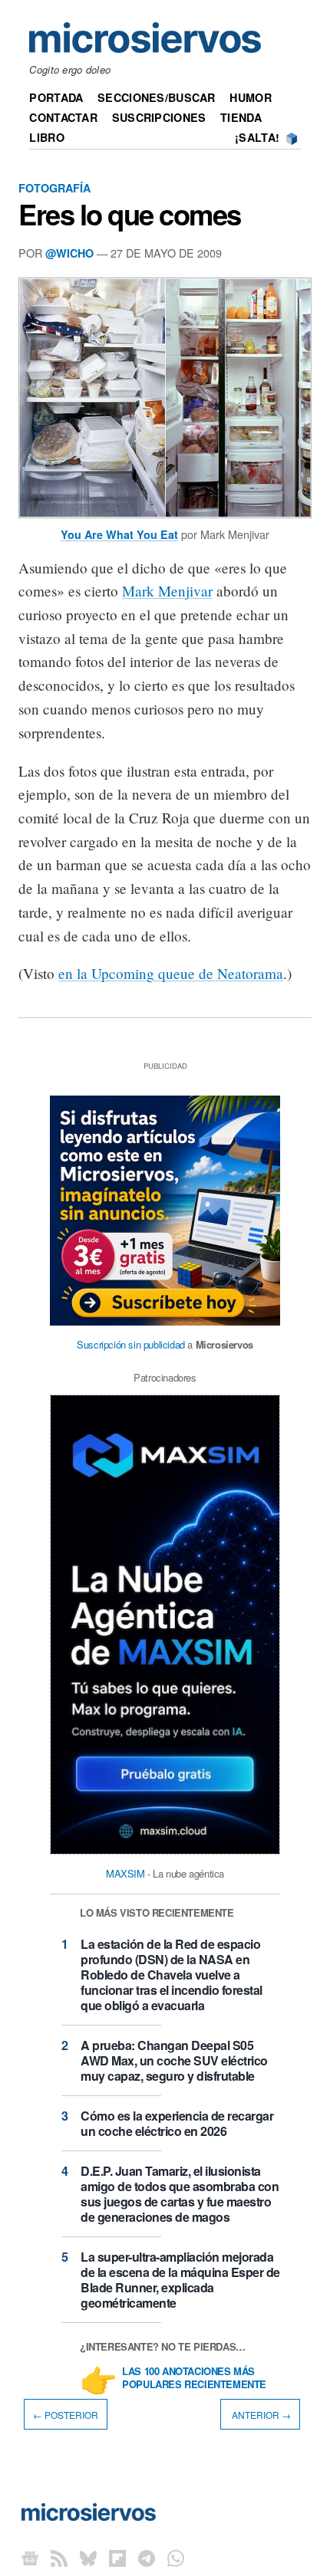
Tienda (241, 117)
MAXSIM (125, 1873)
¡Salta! (257, 137)
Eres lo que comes (130, 214)
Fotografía (54, 188)
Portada (56, 97)
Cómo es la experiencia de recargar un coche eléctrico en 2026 (177, 2123)
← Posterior (66, 2414)
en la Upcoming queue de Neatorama (171, 973)
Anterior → (260, 2414)
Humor (250, 97)
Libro (46, 137)
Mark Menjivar (167, 591)
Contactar (63, 117)
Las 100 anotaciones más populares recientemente (194, 2378)
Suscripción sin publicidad (131, 1344)
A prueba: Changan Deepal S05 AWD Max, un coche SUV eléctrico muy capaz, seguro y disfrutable (174, 2060)
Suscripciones (159, 117)
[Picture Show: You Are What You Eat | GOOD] (165, 519)
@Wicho (69, 253)
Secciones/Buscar (157, 97)
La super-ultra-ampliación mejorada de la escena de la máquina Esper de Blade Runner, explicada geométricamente (180, 2280)
